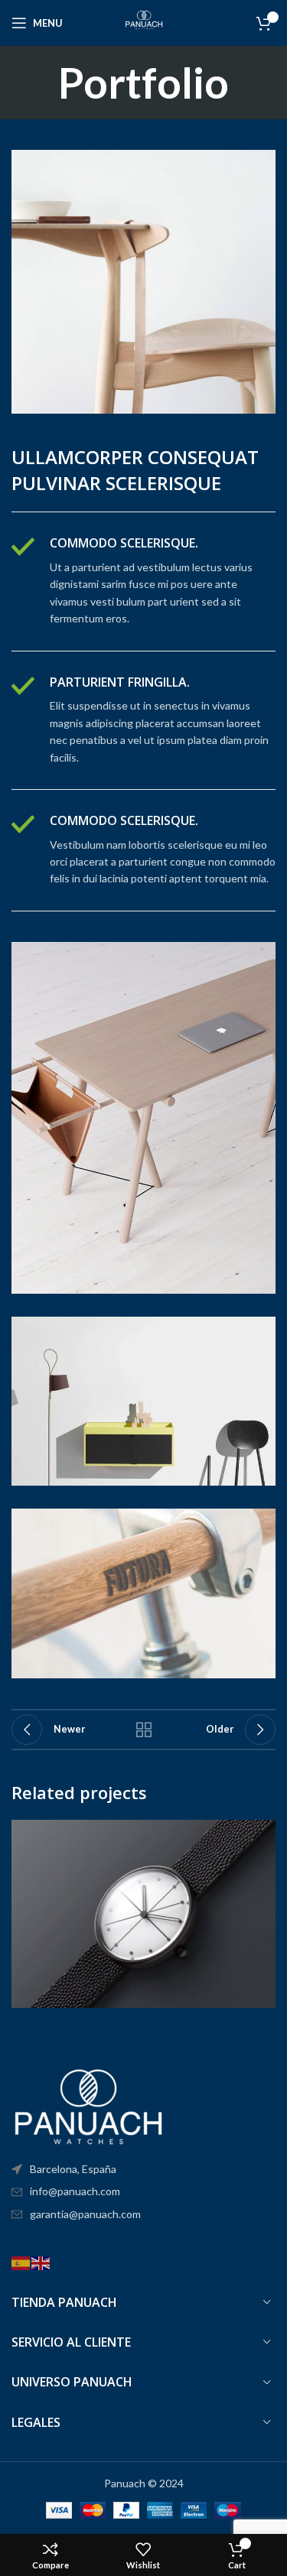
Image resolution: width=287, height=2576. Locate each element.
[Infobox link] (143, 581)
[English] (41, 2261)
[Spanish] (21, 2261)
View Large (262, 1833)
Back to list (144, 1730)
